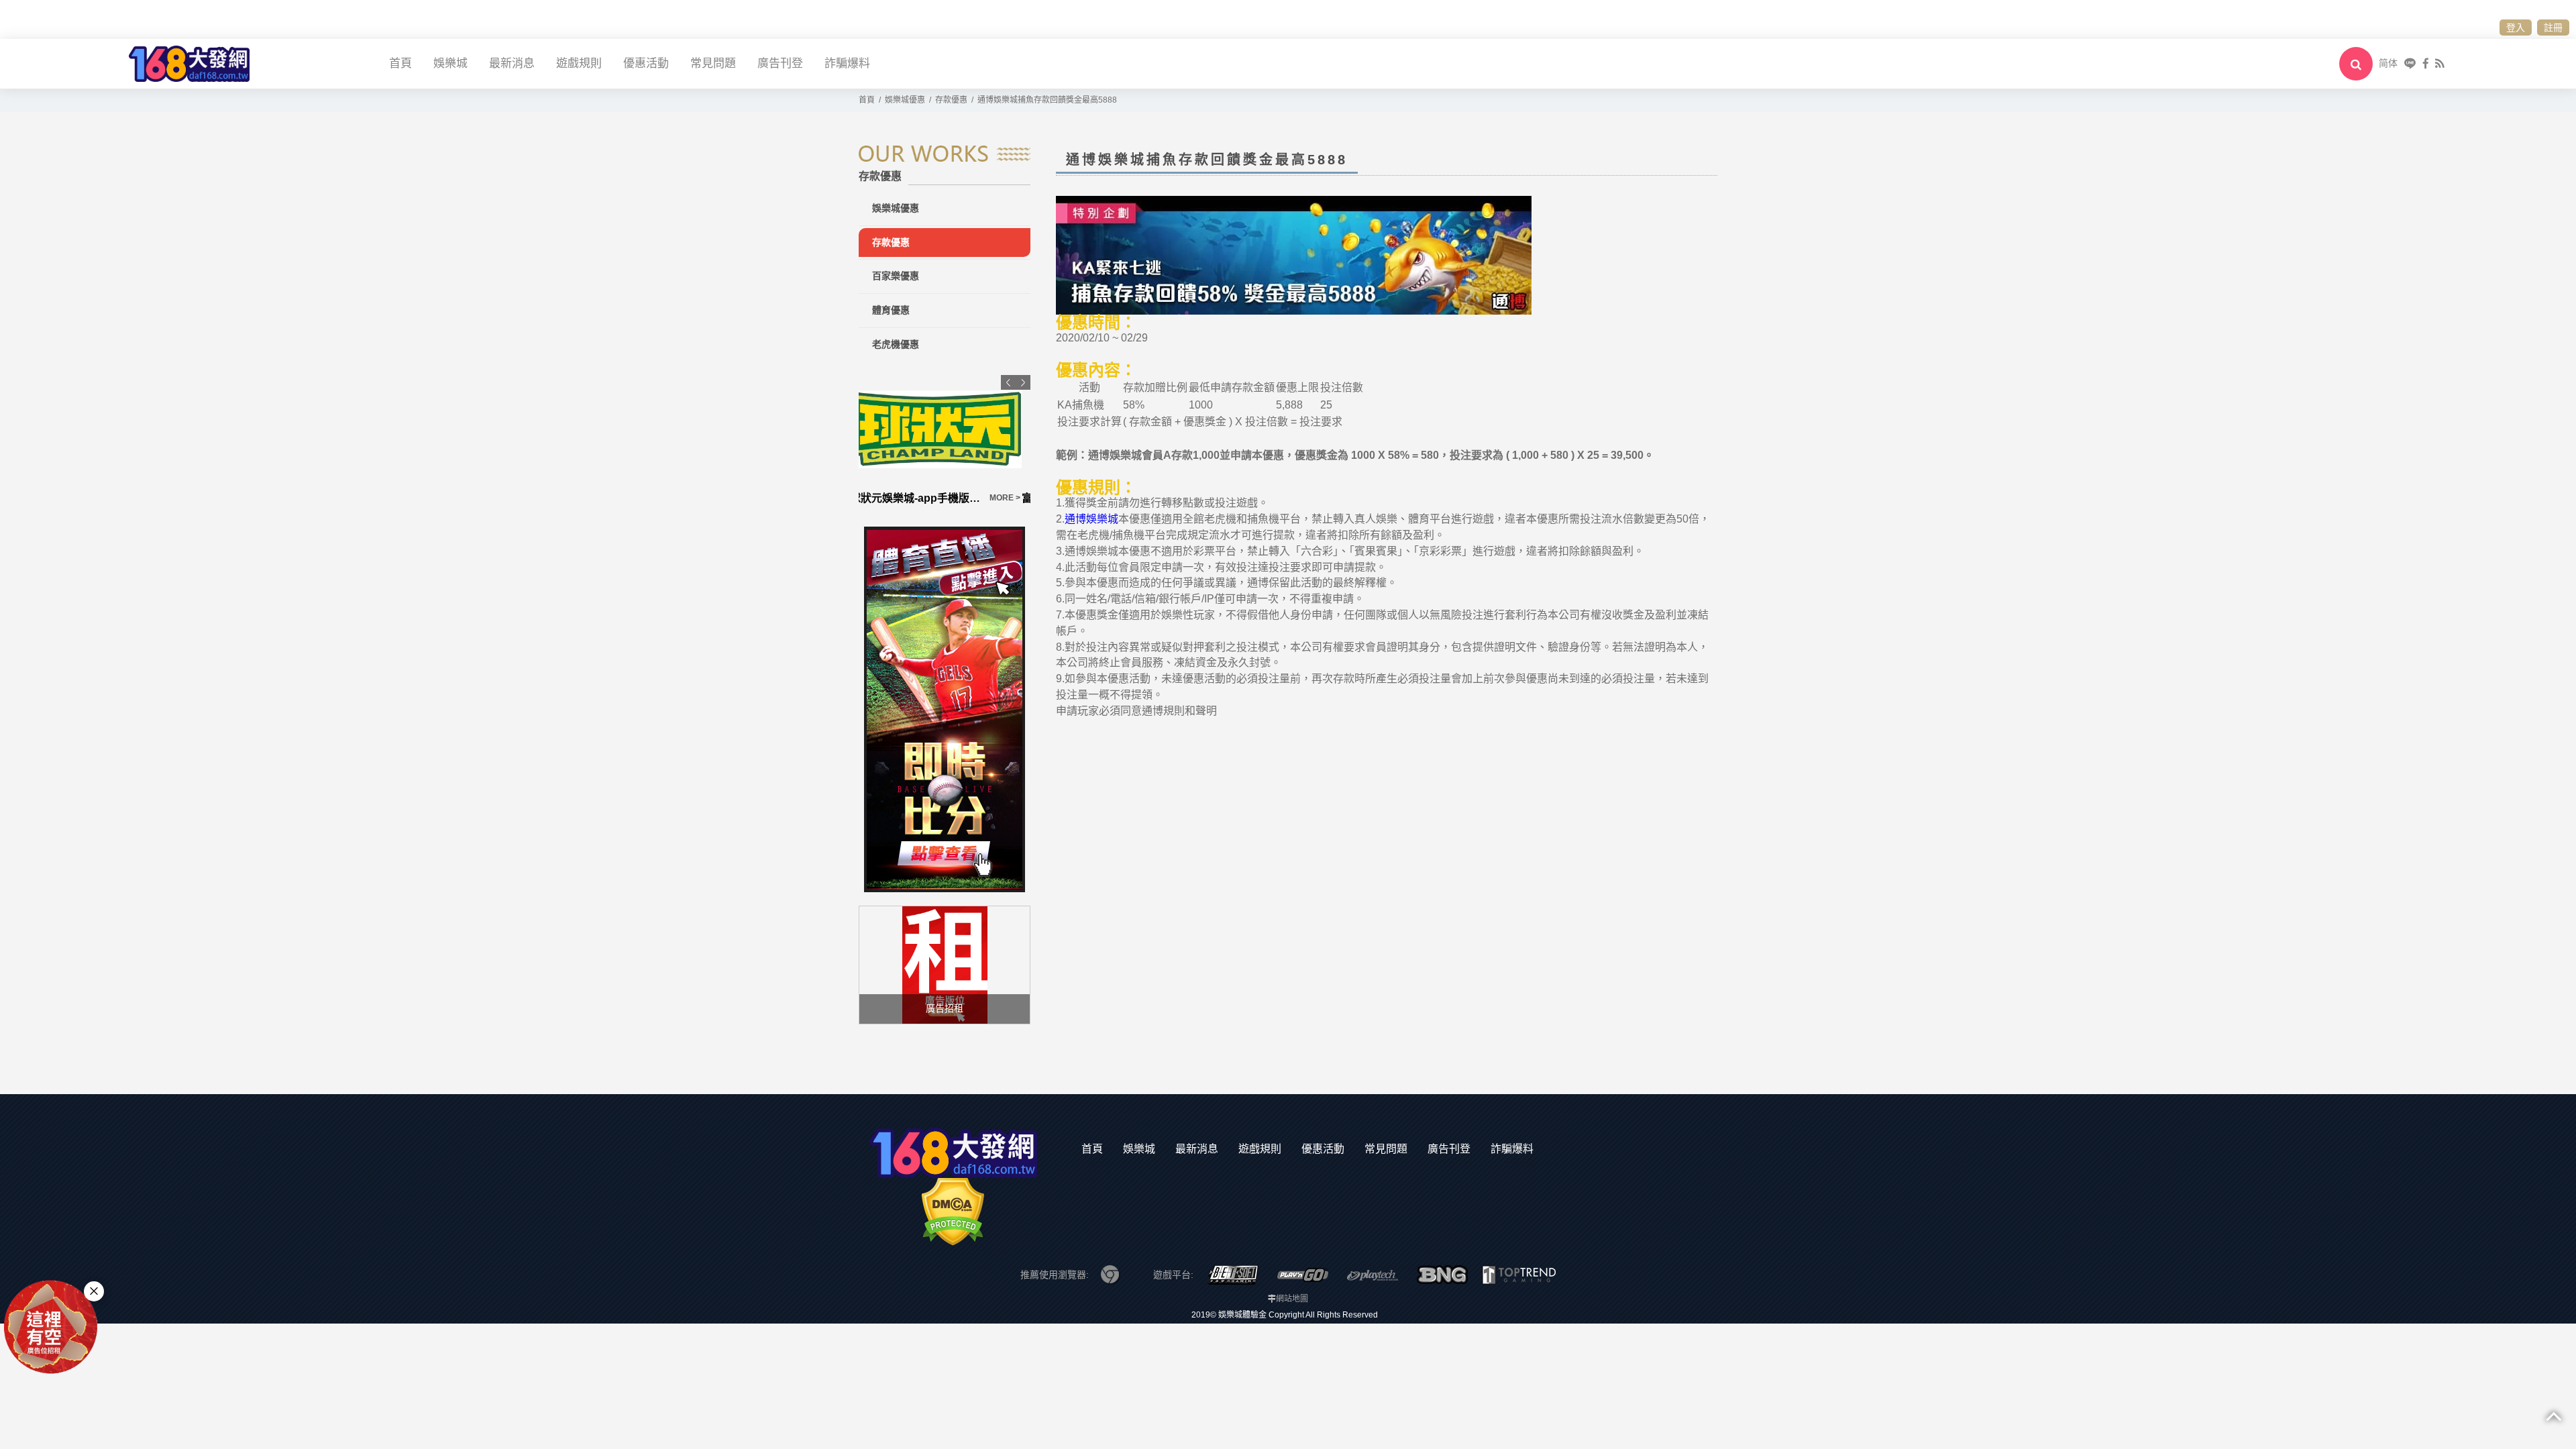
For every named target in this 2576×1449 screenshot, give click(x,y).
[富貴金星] (945, 429)
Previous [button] (1008, 382)
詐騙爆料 (847, 63)
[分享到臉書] (2426, 63)
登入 (2516, 28)
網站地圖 (1292, 1299)
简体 (2388, 63)
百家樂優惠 (896, 276)
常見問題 (713, 63)
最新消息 (512, 63)
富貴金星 (880, 498)
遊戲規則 (579, 63)
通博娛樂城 (1091, 519)
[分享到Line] (2410, 63)
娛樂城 (450, 63)
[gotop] (2554, 1415)
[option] (945, 441)
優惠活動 (646, 63)
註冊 (2553, 28)
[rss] (2439, 63)
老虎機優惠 (896, 344)
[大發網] (189, 63)
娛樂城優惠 (896, 208)
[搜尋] (2356, 64)
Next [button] (1023, 382)
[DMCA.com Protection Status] (953, 1211)
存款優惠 (891, 242)
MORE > (1014, 498)
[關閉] (94, 1291)
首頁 (400, 63)
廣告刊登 (780, 63)
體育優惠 (891, 310)
